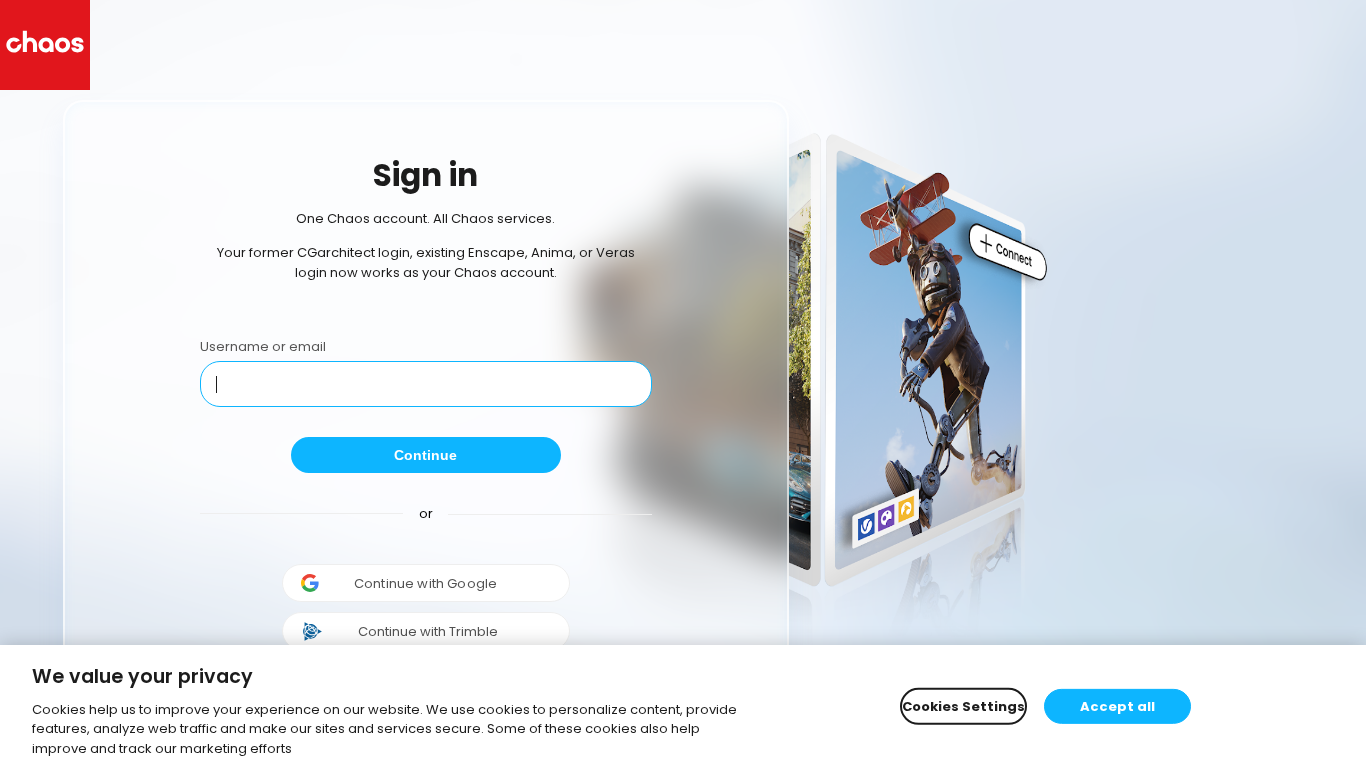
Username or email (263, 346)
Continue (425, 455)
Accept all (1117, 705)
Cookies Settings (963, 705)
